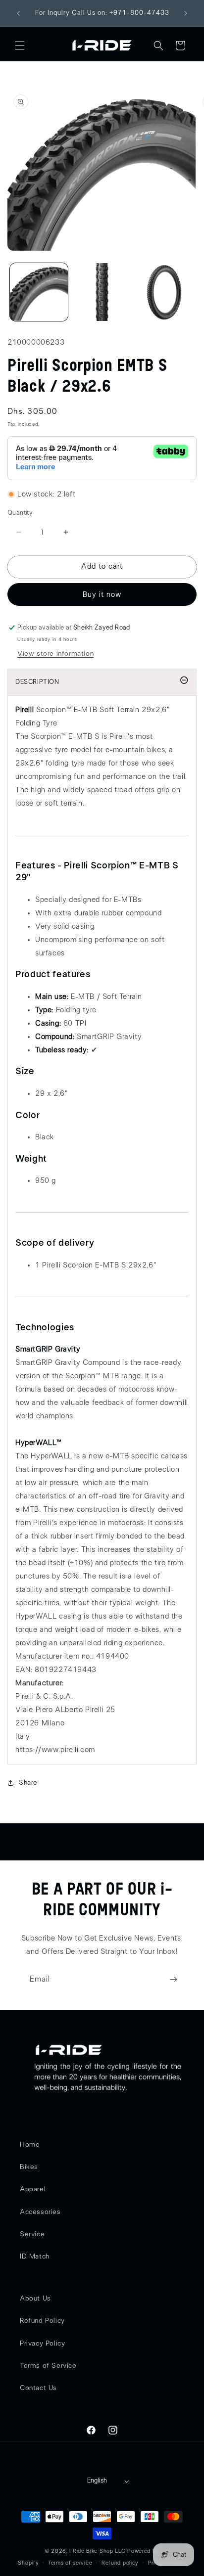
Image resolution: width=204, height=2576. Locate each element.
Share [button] (28, 1783)
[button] (20, 45)
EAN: (24, 1670)
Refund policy (120, 2563)
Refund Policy (42, 2321)
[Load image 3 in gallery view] (165, 292)
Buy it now (102, 595)
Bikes (29, 2167)
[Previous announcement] (18, 13)
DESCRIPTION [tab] (37, 682)
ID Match (35, 2257)
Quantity (20, 513)
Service (32, 2234)
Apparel (33, 2189)
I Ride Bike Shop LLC (97, 2551)
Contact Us (38, 2388)
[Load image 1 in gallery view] (39, 292)
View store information (55, 654)
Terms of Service (48, 2366)
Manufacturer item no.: (54, 1656)
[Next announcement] (186, 13)
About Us (35, 2299)
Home (30, 2145)
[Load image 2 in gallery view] (102, 292)
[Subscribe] (173, 1979)
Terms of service (70, 2563)
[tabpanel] (102, 1230)
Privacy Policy (42, 2344)
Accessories (40, 2212)
